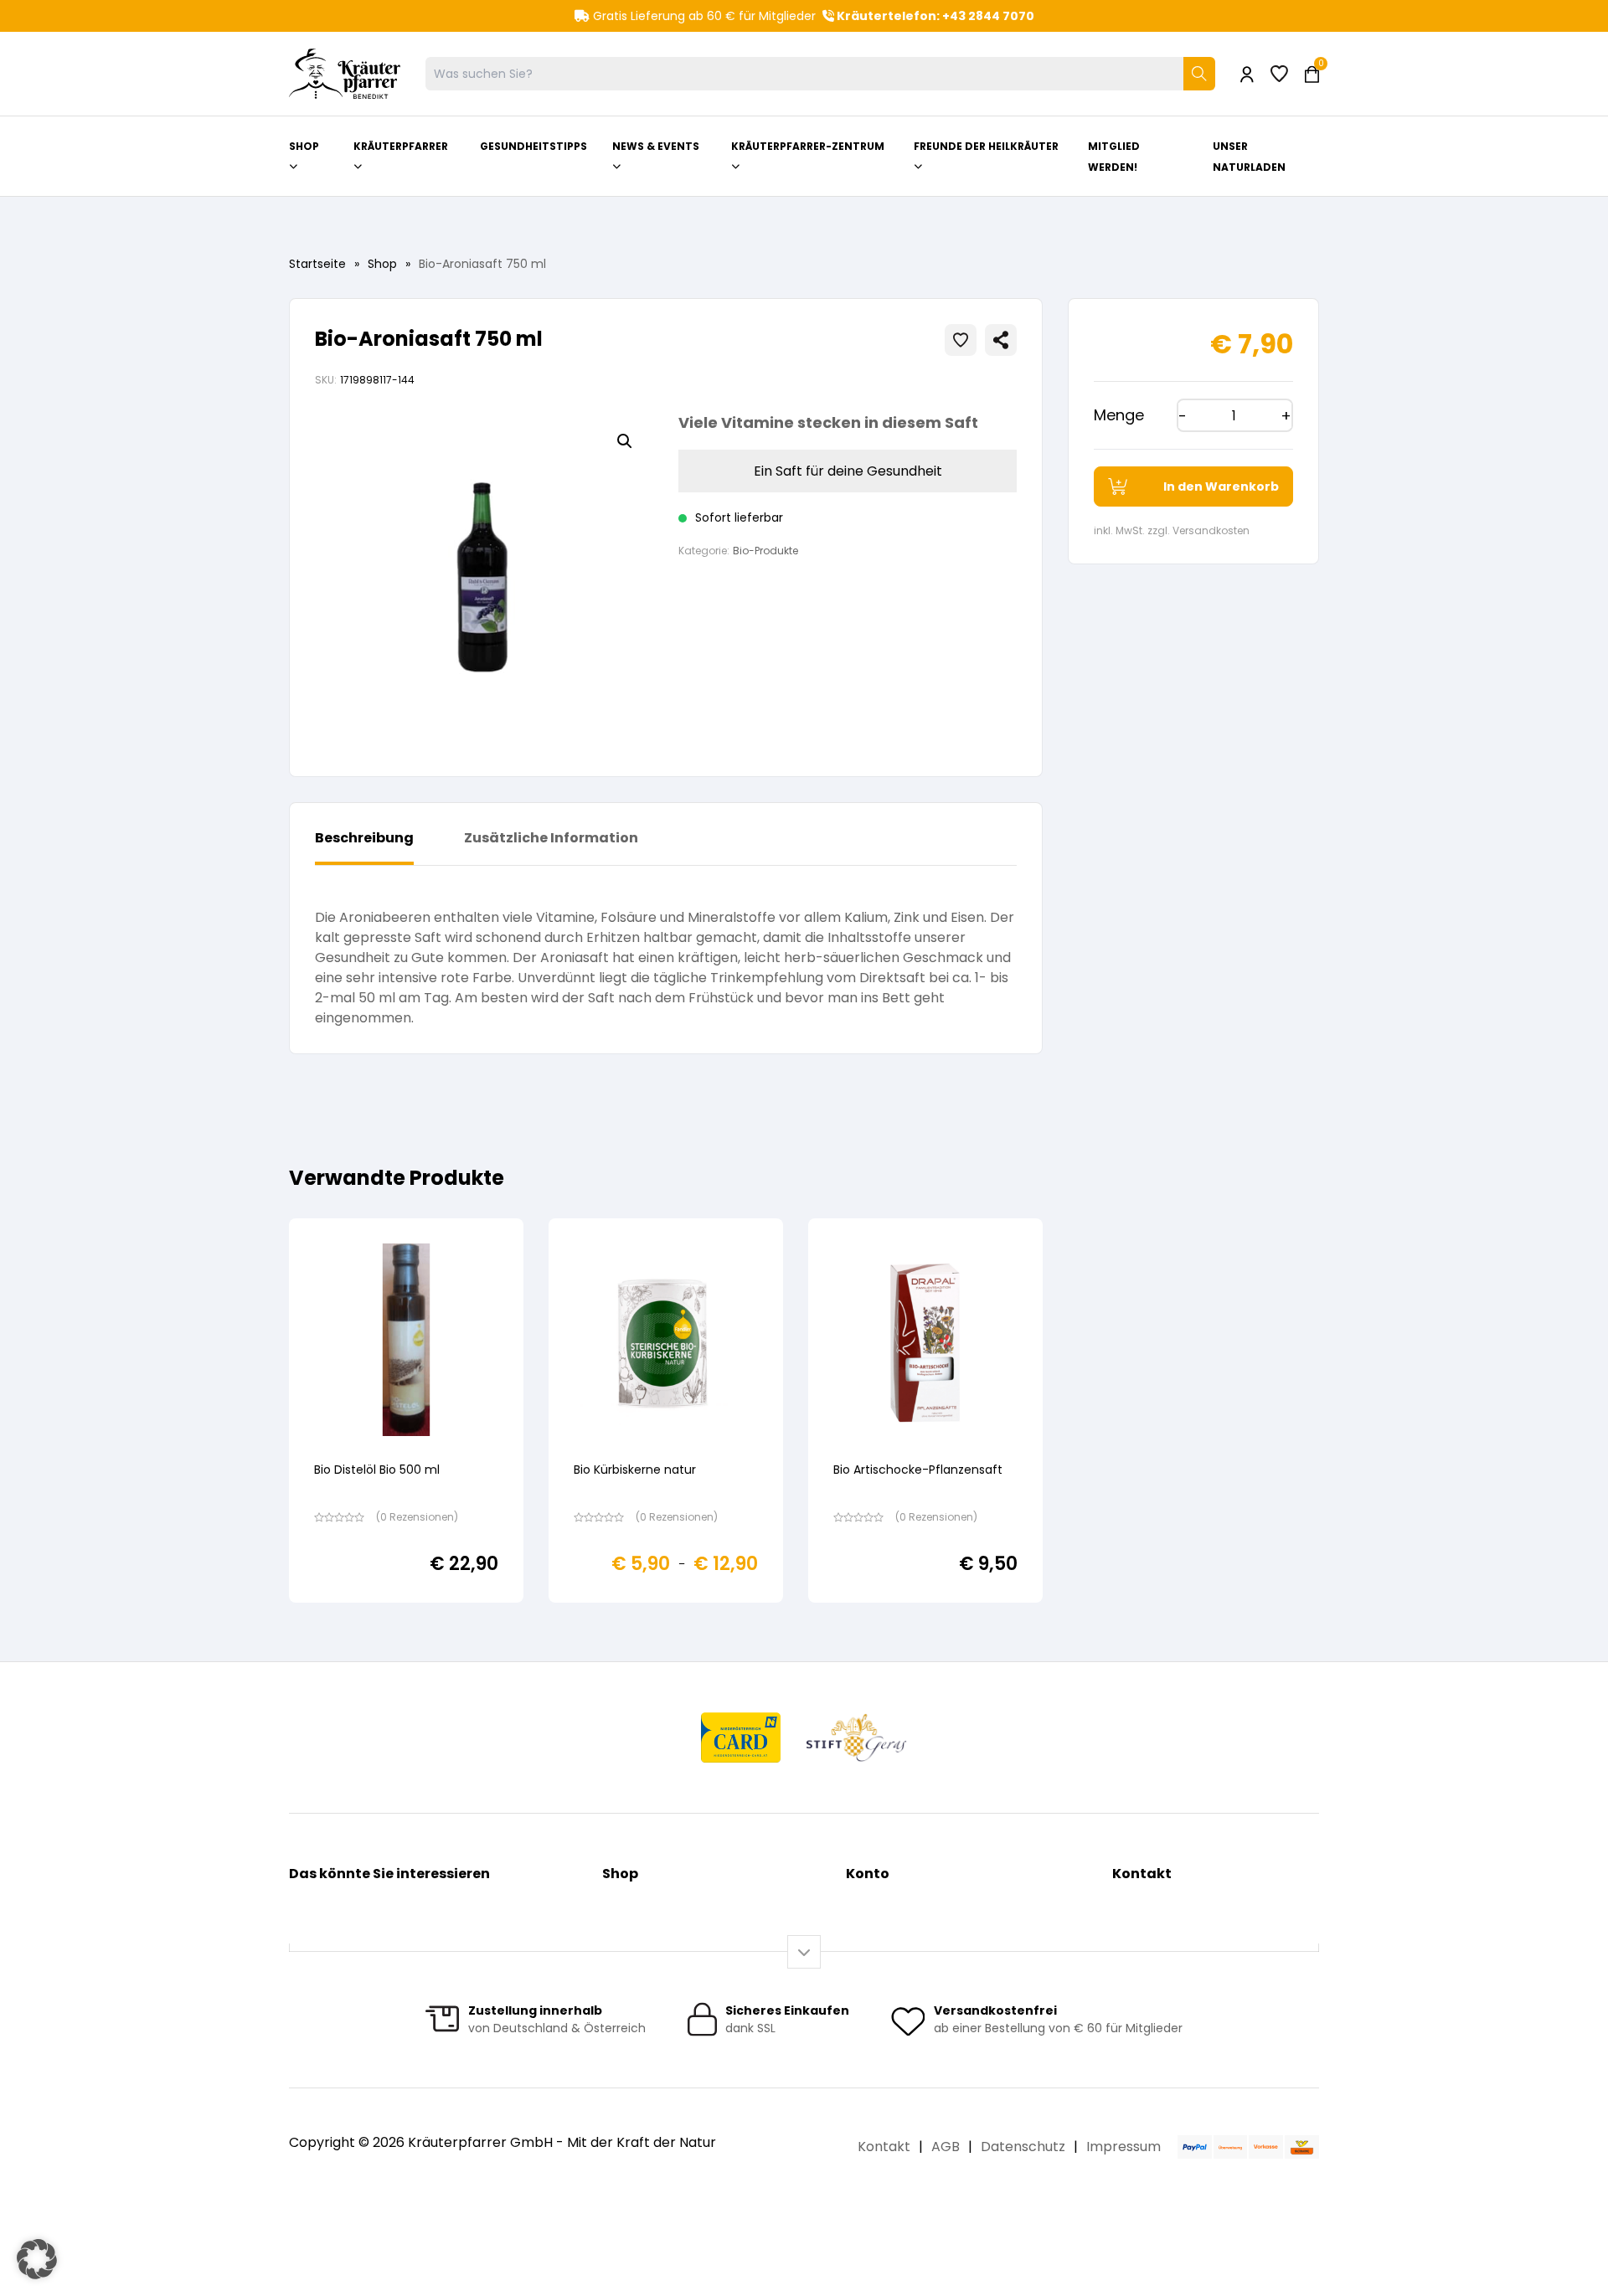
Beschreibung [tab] (364, 838)
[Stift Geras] (856, 1737)
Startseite (317, 264)
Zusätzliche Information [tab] (551, 838)
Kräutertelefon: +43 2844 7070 (934, 16)
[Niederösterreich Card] (741, 1737)
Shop (382, 264)
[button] (625, 441)
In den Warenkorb (1221, 486)
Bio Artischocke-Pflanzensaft (918, 1470)
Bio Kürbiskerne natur (635, 1470)
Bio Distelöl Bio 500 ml (377, 1470)
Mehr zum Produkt (407, 1614)
